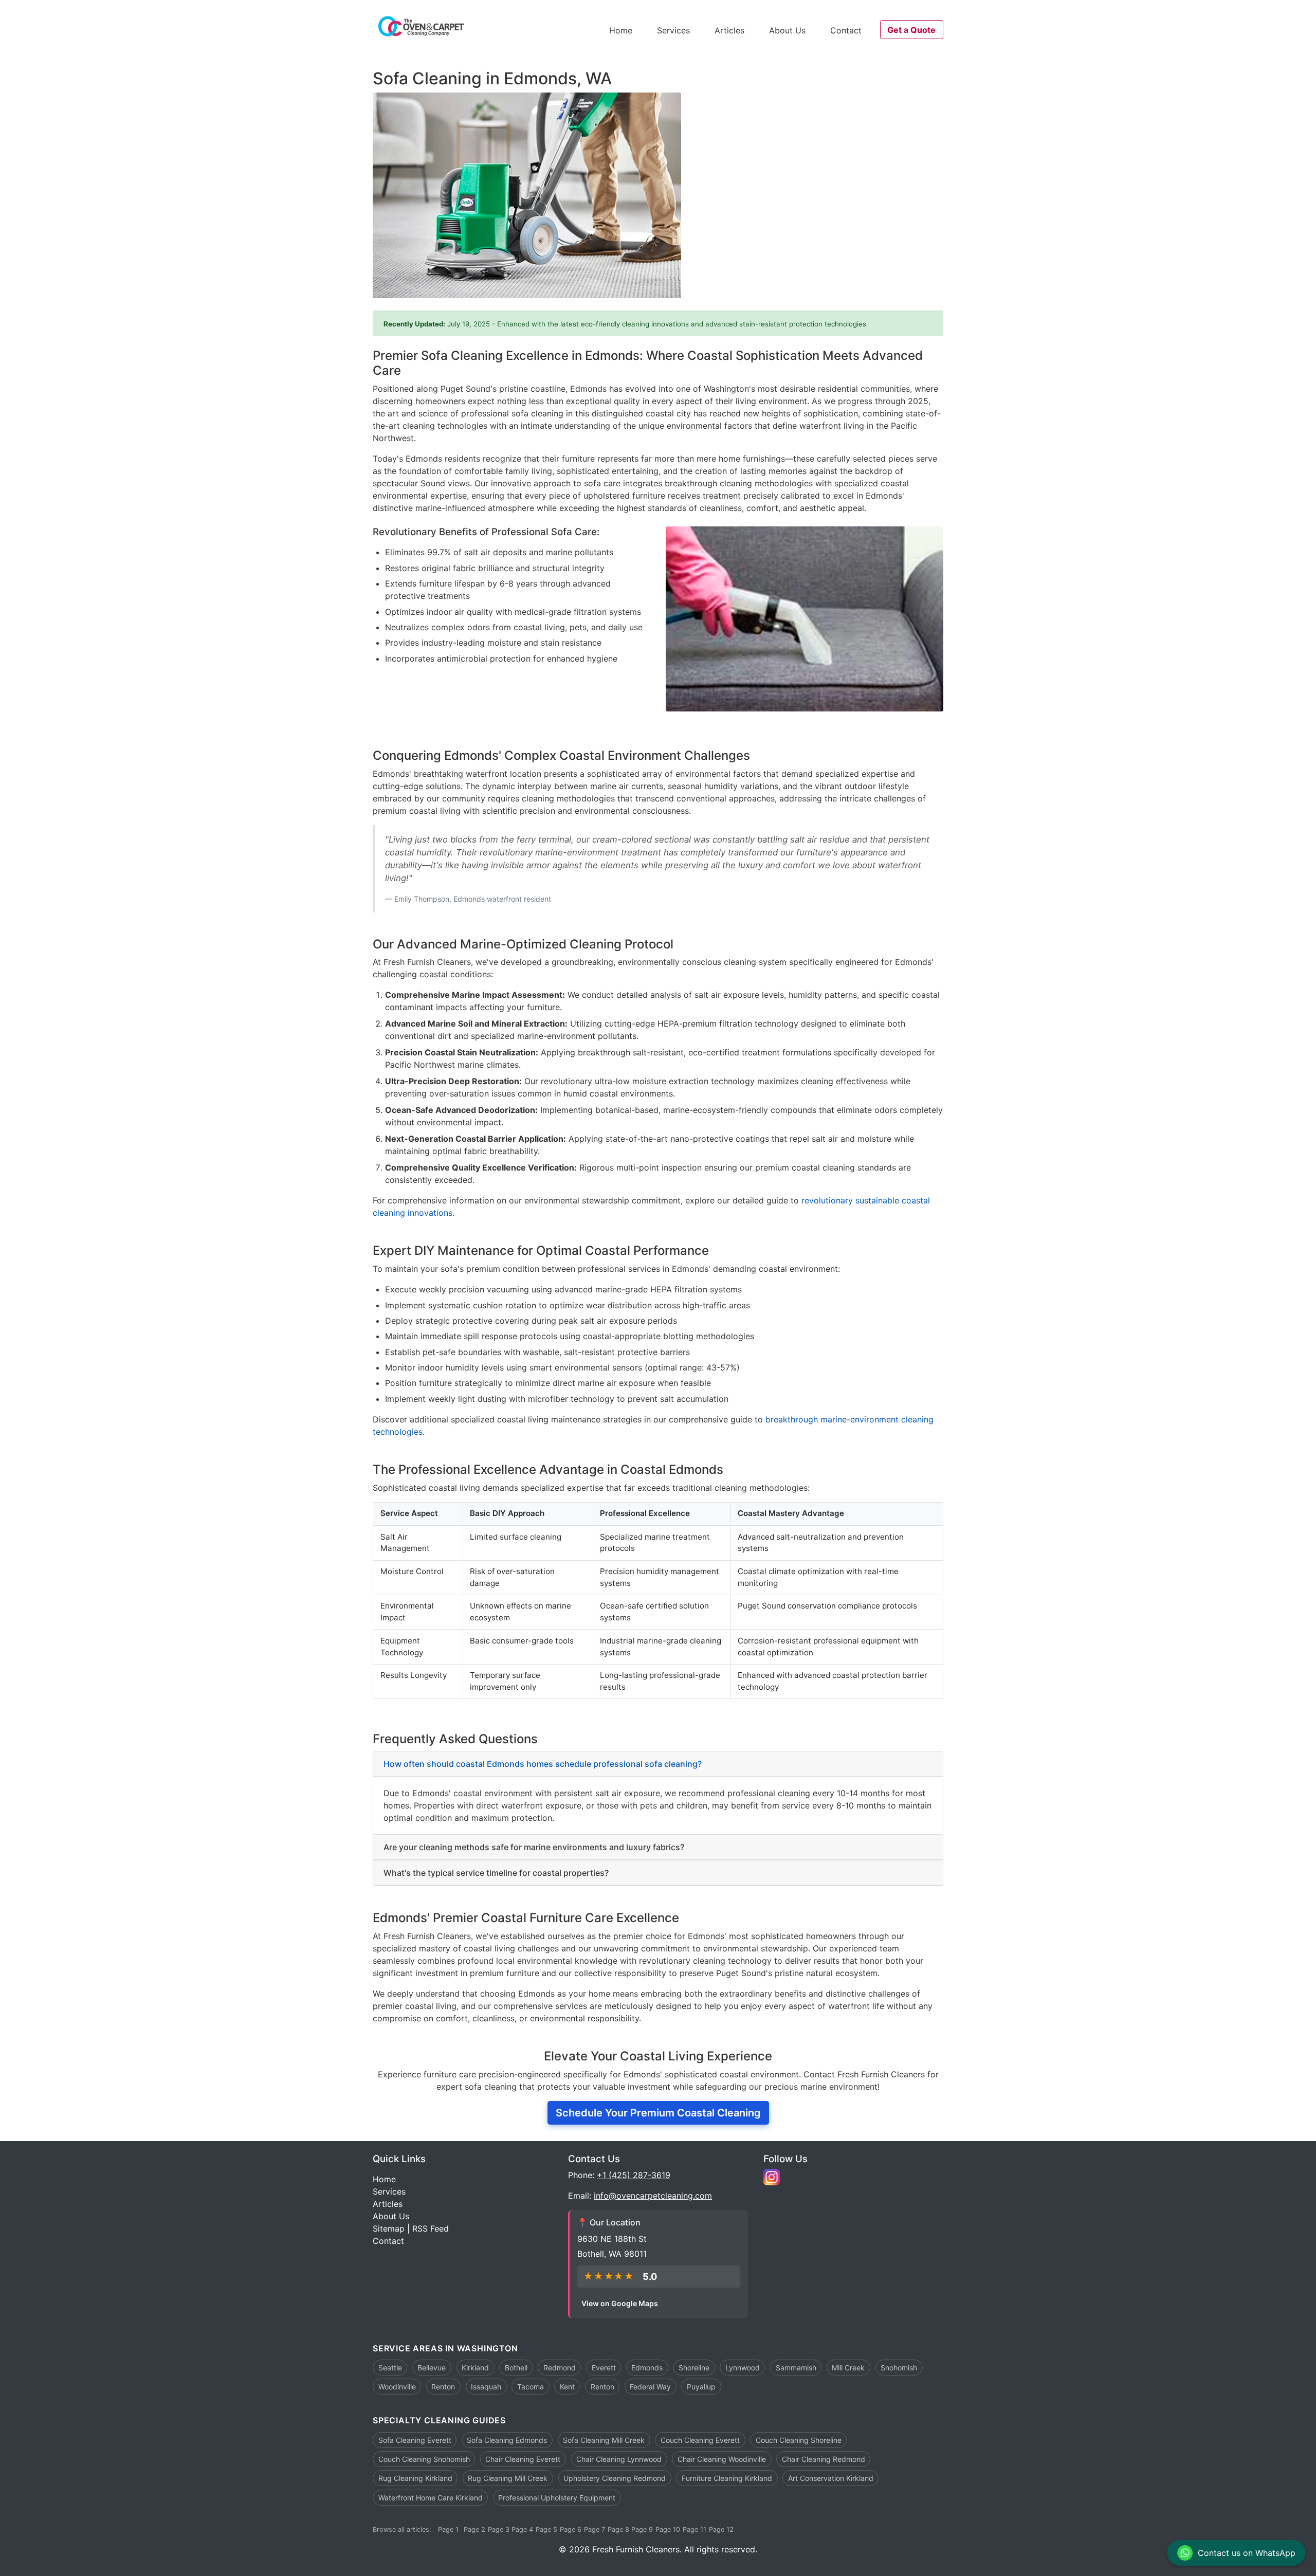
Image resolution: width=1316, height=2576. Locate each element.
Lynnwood (743, 2368)
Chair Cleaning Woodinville (722, 2459)
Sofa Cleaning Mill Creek (604, 2440)
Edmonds (647, 2368)
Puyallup (701, 2387)
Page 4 (522, 2529)
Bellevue (432, 2368)
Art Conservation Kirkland (831, 2478)
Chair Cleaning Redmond (824, 2459)
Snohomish (899, 2368)
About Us (787, 30)
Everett (604, 2368)
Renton (443, 2387)
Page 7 (595, 2529)
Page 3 (499, 2529)
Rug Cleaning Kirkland (415, 2478)
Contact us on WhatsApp (1247, 2553)
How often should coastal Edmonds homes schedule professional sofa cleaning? (543, 1764)
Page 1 (448, 2529)
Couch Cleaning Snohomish (424, 2459)
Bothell (516, 2368)
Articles (729, 30)
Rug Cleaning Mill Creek (508, 2478)
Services (673, 30)
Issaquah (486, 2387)
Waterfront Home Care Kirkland (431, 2498)
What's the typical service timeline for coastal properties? (496, 1873)
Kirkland (475, 2368)
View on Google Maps (620, 2303)
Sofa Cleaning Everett (415, 2440)
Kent (567, 2387)
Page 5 (546, 2529)
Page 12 (721, 2529)
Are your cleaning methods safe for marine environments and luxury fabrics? (534, 1847)
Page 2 (474, 2529)
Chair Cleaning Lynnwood (619, 2459)
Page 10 (668, 2529)
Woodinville (397, 2387)
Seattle (390, 2368)
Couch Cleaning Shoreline (799, 2440)
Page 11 (694, 2529)
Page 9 (642, 2529)
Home (621, 30)
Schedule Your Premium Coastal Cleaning (658, 2113)
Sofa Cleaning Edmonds (507, 2440)
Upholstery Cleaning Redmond (615, 2478)
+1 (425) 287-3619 (634, 2175)
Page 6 (571, 2529)
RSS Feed (431, 2228)
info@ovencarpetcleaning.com (653, 2196)
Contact (846, 30)
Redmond (560, 2368)
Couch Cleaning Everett (700, 2440)
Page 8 (618, 2529)
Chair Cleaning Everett (523, 2459)
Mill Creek (848, 2368)
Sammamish (796, 2368)
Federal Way (650, 2387)
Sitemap (389, 2228)
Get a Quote (911, 30)
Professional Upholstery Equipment (557, 2498)
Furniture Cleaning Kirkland (727, 2478)
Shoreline (694, 2368)
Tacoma (531, 2387)
